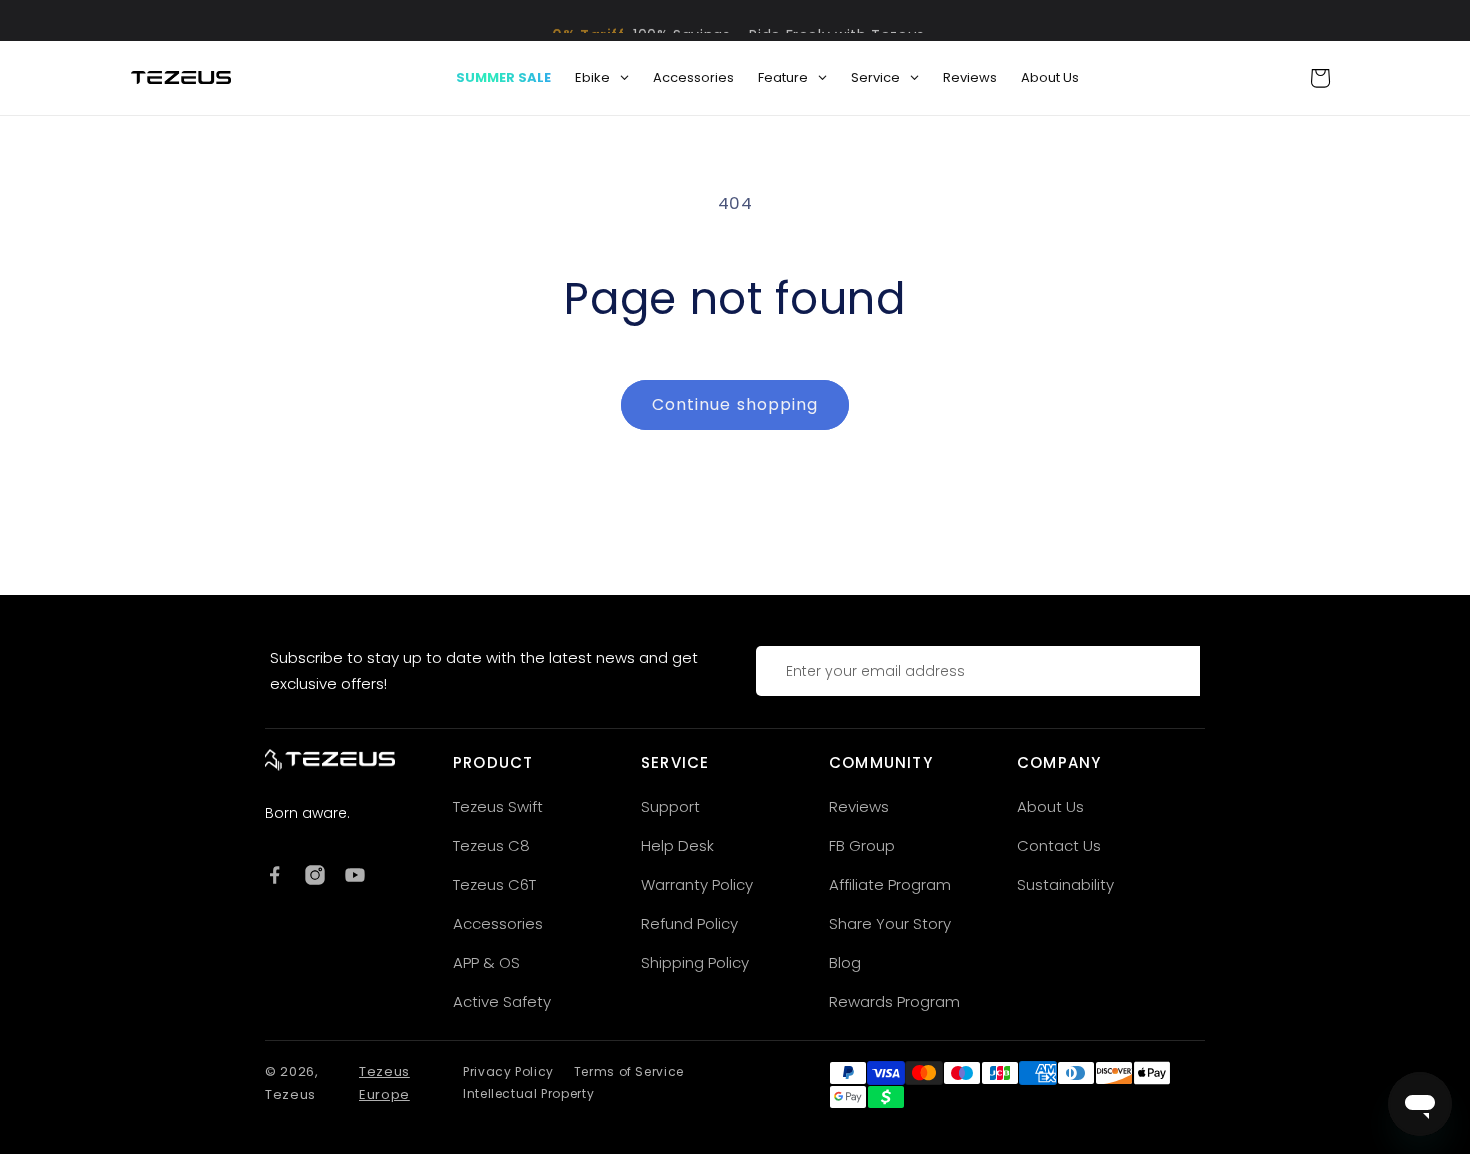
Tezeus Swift (498, 806)
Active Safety (502, 1001)
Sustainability (1065, 884)
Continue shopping (735, 404)
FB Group (862, 845)
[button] (1320, 78)
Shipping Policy (695, 962)
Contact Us (1059, 845)
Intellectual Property (528, 1093)
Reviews (859, 806)
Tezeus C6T (494, 884)
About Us (1050, 806)
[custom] (275, 875)
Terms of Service (629, 1071)
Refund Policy (689, 923)
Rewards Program (894, 1001)
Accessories (498, 923)
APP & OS (486, 962)
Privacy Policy (508, 1071)
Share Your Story (890, 923)
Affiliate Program (890, 884)
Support (670, 806)
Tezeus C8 (491, 845)
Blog (845, 962)
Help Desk (677, 845)
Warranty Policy (697, 884)
